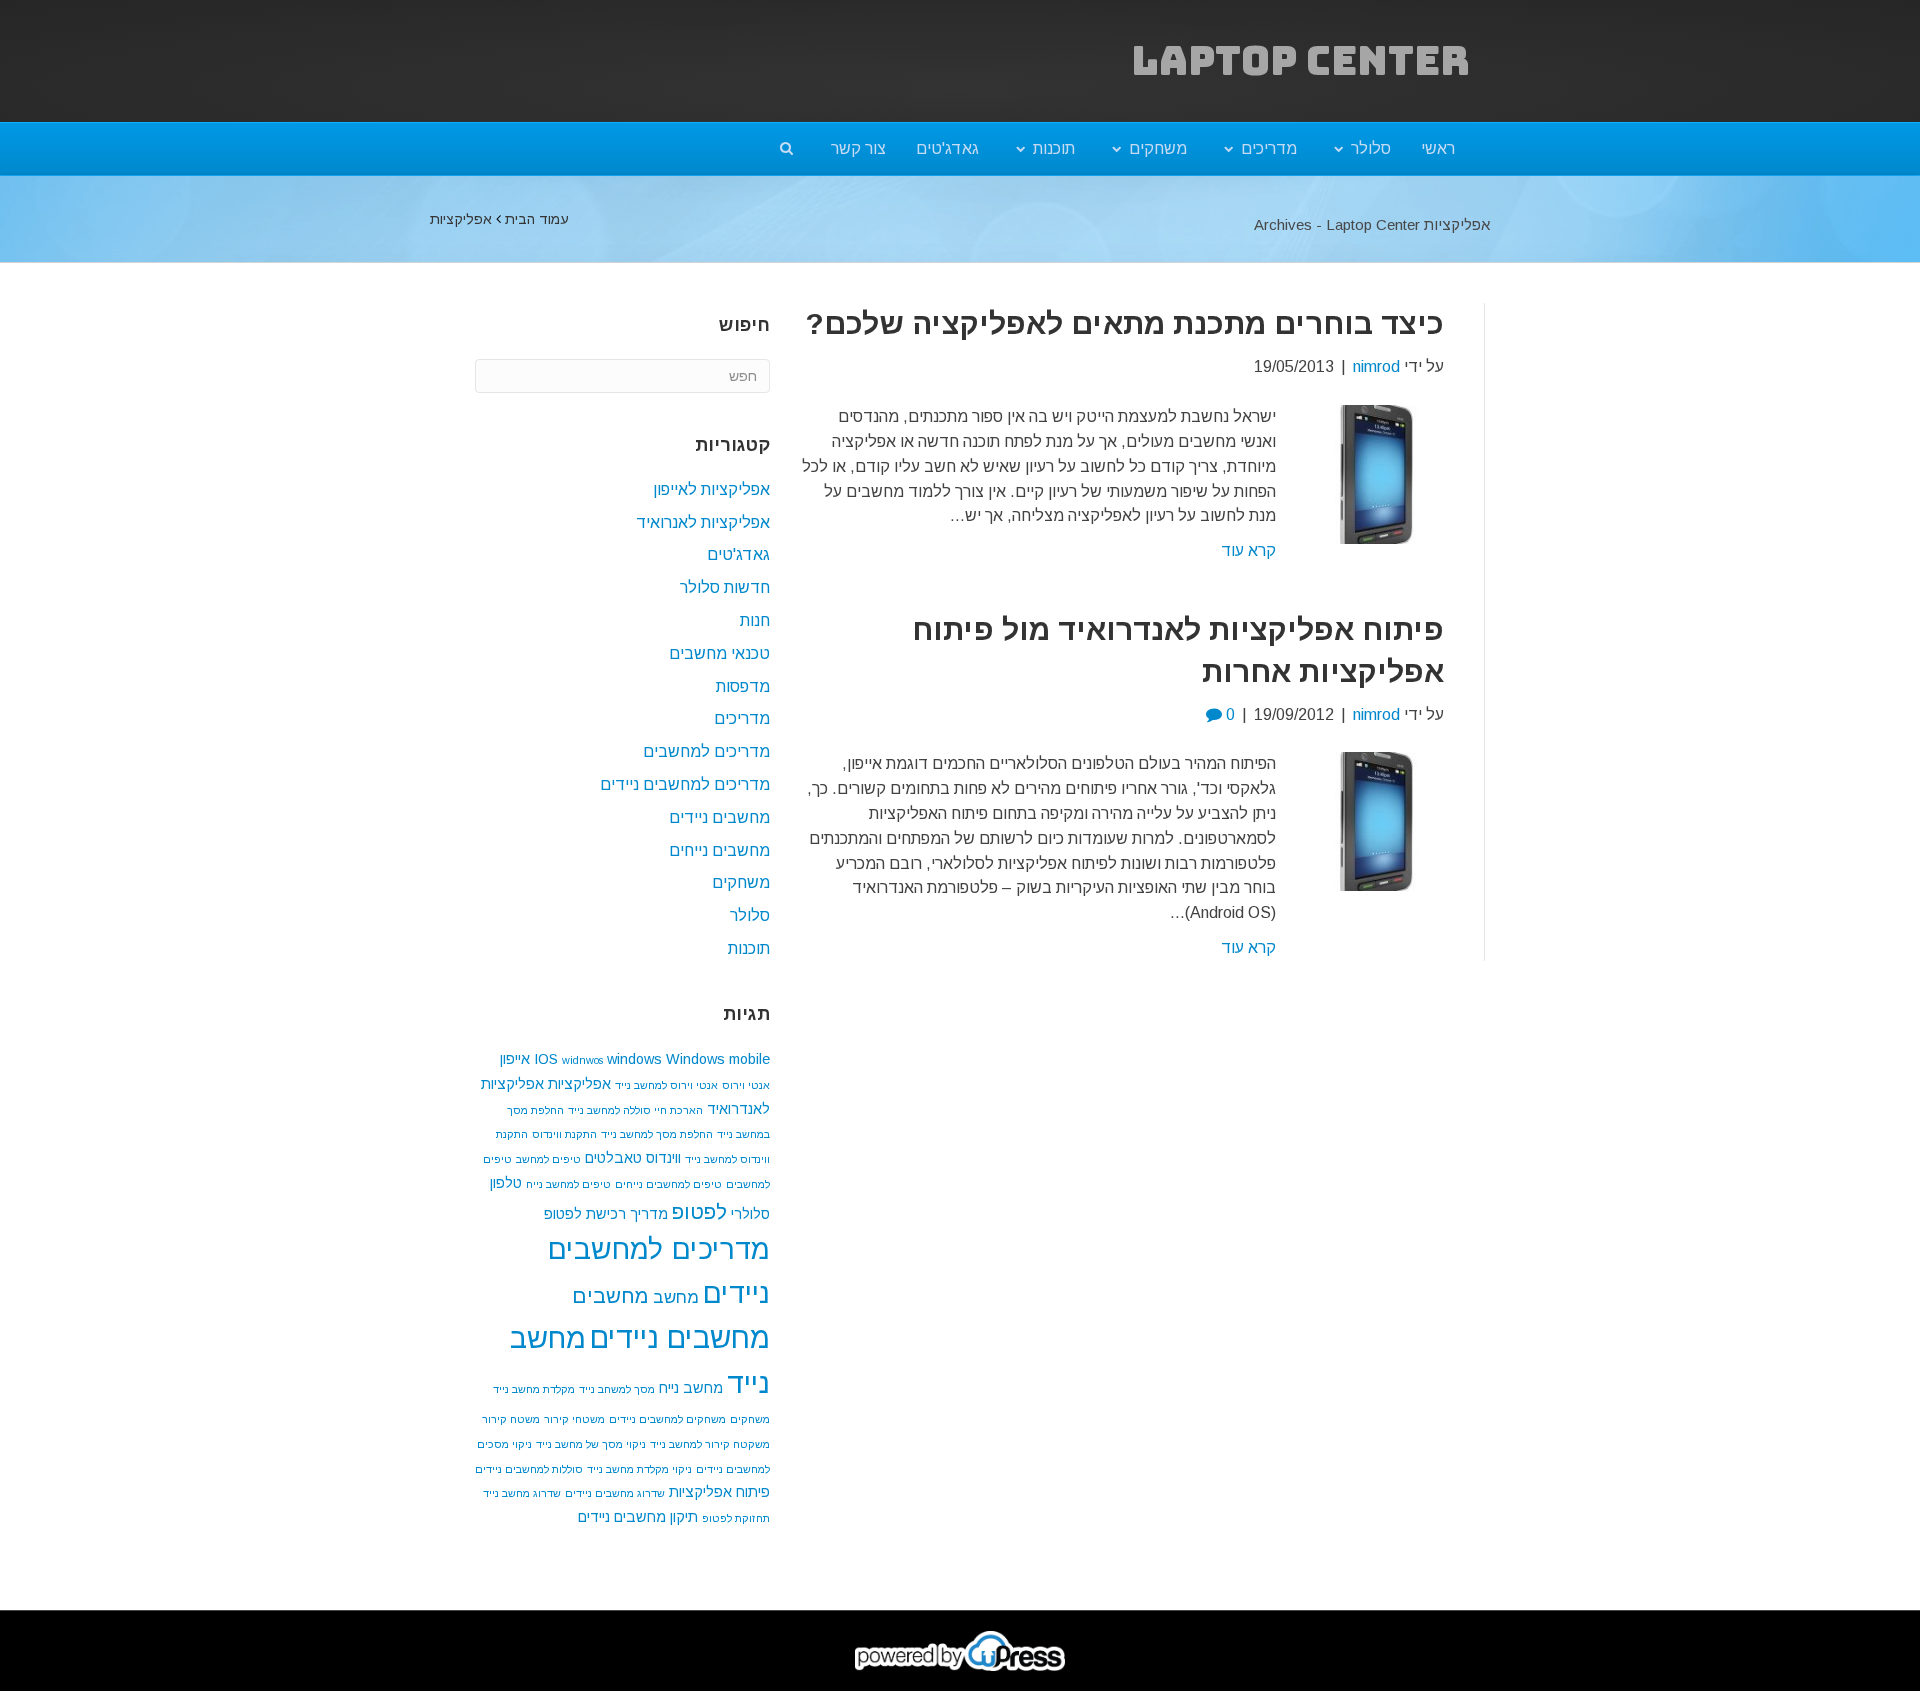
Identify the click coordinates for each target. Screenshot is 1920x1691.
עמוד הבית (537, 219)
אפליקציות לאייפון (711, 489)
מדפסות (743, 686)
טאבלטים (613, 1158)
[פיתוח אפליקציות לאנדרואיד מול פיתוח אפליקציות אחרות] (1375, 820)
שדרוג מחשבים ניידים (615, 1493)
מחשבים (610, 1295)
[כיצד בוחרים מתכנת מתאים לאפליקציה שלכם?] (1375, 473)
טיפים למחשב (548, 1159)
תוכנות (1054, 148)
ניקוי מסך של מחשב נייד (591, 1444)
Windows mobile (718, 1059)
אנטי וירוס (746, 1085)
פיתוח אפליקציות (719, 1492)
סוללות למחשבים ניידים (529, 1469)
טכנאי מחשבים (719, 653)
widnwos (582, 1060)
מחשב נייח (691, 1388)
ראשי (1438, 148)
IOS (546, 1059)
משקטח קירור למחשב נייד (710, 1444)
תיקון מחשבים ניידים (638, 1517)
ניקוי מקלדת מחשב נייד (639, 1469)
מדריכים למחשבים (706, 751)
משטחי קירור (574, 1419)
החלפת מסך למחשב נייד (657, 1134)
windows (634, 1059)
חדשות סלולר (725, 587)
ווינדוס (663, 1158)
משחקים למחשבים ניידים (667, 1419)
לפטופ (699, 1211)
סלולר (1371, 148)
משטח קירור (511, 1419)
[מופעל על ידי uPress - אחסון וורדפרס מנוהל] (960, 1650)
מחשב (676, 1297)
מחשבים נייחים (719, 850)
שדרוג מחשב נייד (522, 1493)
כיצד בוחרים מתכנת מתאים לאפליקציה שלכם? (1124, 323)
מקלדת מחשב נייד (534, 1389)
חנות (755, 620)
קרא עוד (1248, 550)
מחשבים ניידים (719, 817)
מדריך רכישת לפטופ (606, 1214)
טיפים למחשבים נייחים (668, 1184)
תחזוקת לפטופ (736, 1518)
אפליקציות (579, 1084)
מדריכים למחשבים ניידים (685, 784)
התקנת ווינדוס (564, 1134)
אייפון (515, 1059)
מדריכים (1269, 148)
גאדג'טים (947, 148)
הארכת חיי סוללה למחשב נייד (635, 1110)
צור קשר (858, 148)
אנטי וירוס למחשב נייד (666, 1085)
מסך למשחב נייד (617, 1389)
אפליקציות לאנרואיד (703, 522)
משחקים (1158, 148)
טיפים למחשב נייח (568, 1184)
